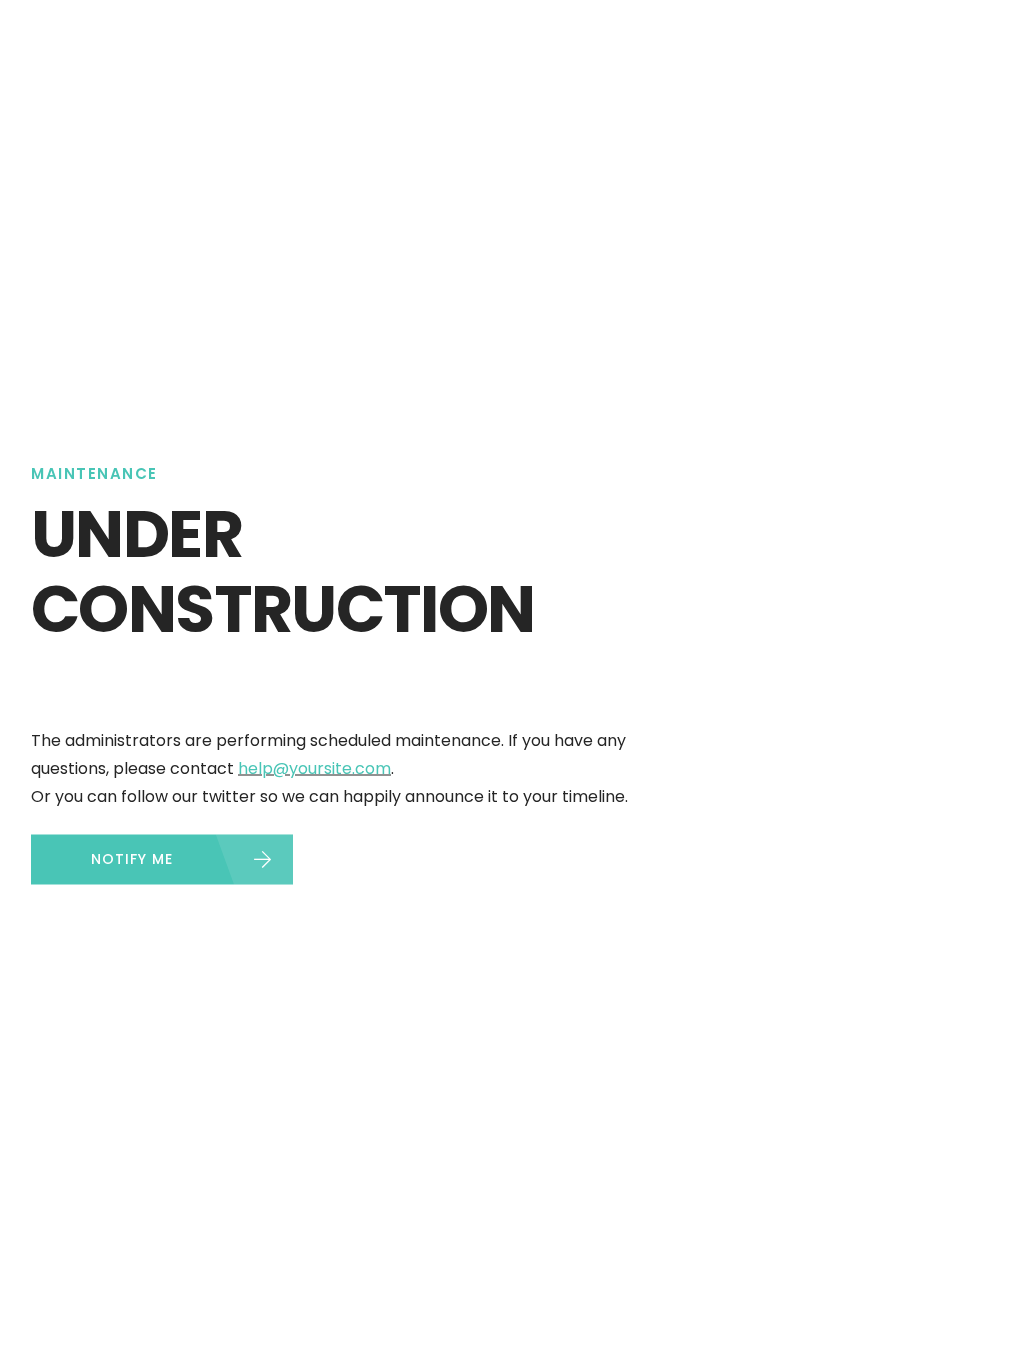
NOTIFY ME (132, 859)
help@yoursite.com (314, 768)
